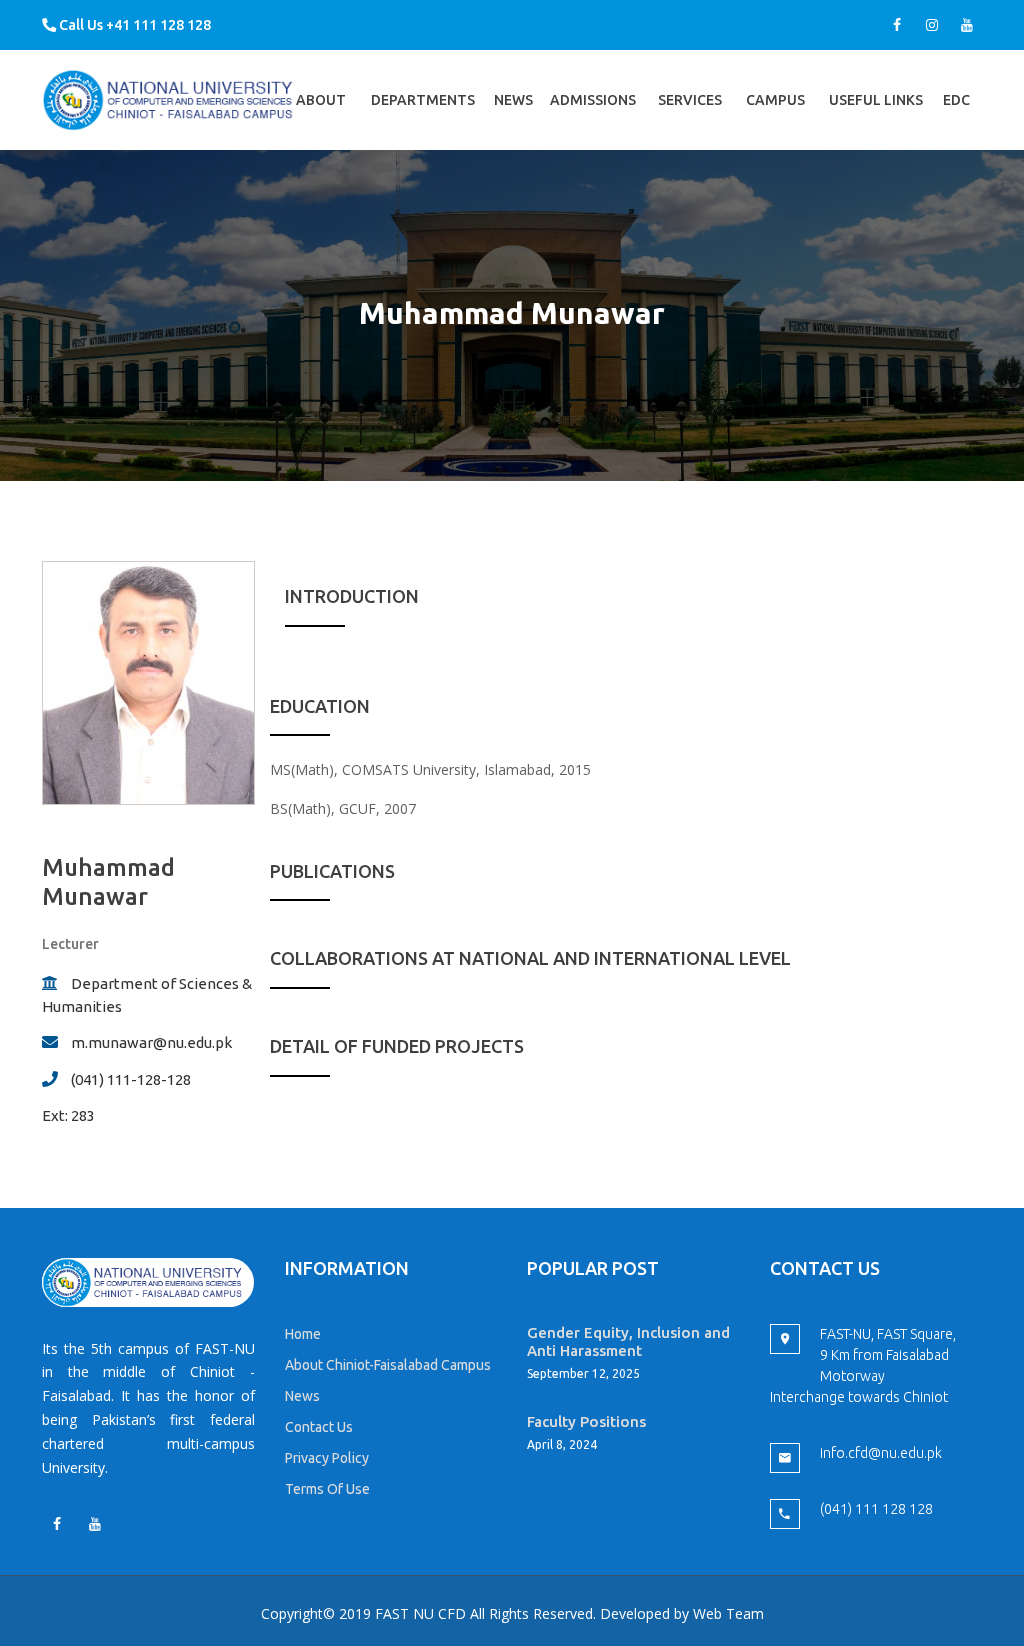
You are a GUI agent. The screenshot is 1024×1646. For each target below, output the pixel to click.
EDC (956, 121)
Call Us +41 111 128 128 (133, 25)
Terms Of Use (327, 1489)
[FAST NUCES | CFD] (169, 99)
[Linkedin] (95, 1524)
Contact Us (319, 1427)
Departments (423, 121)
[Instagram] (932, 25)
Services (690, 121)
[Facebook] (897, 25)
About (321, 121)
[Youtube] (967, 25)
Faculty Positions (586, 1421)
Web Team (728, 1613)
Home (303, 1334)
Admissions (593, 121)
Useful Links (876, 121)
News (513, 100)
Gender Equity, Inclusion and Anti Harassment (628, 1341)
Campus (775, 121)
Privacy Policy (327, 1458)
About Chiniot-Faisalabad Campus (388, 1365)
